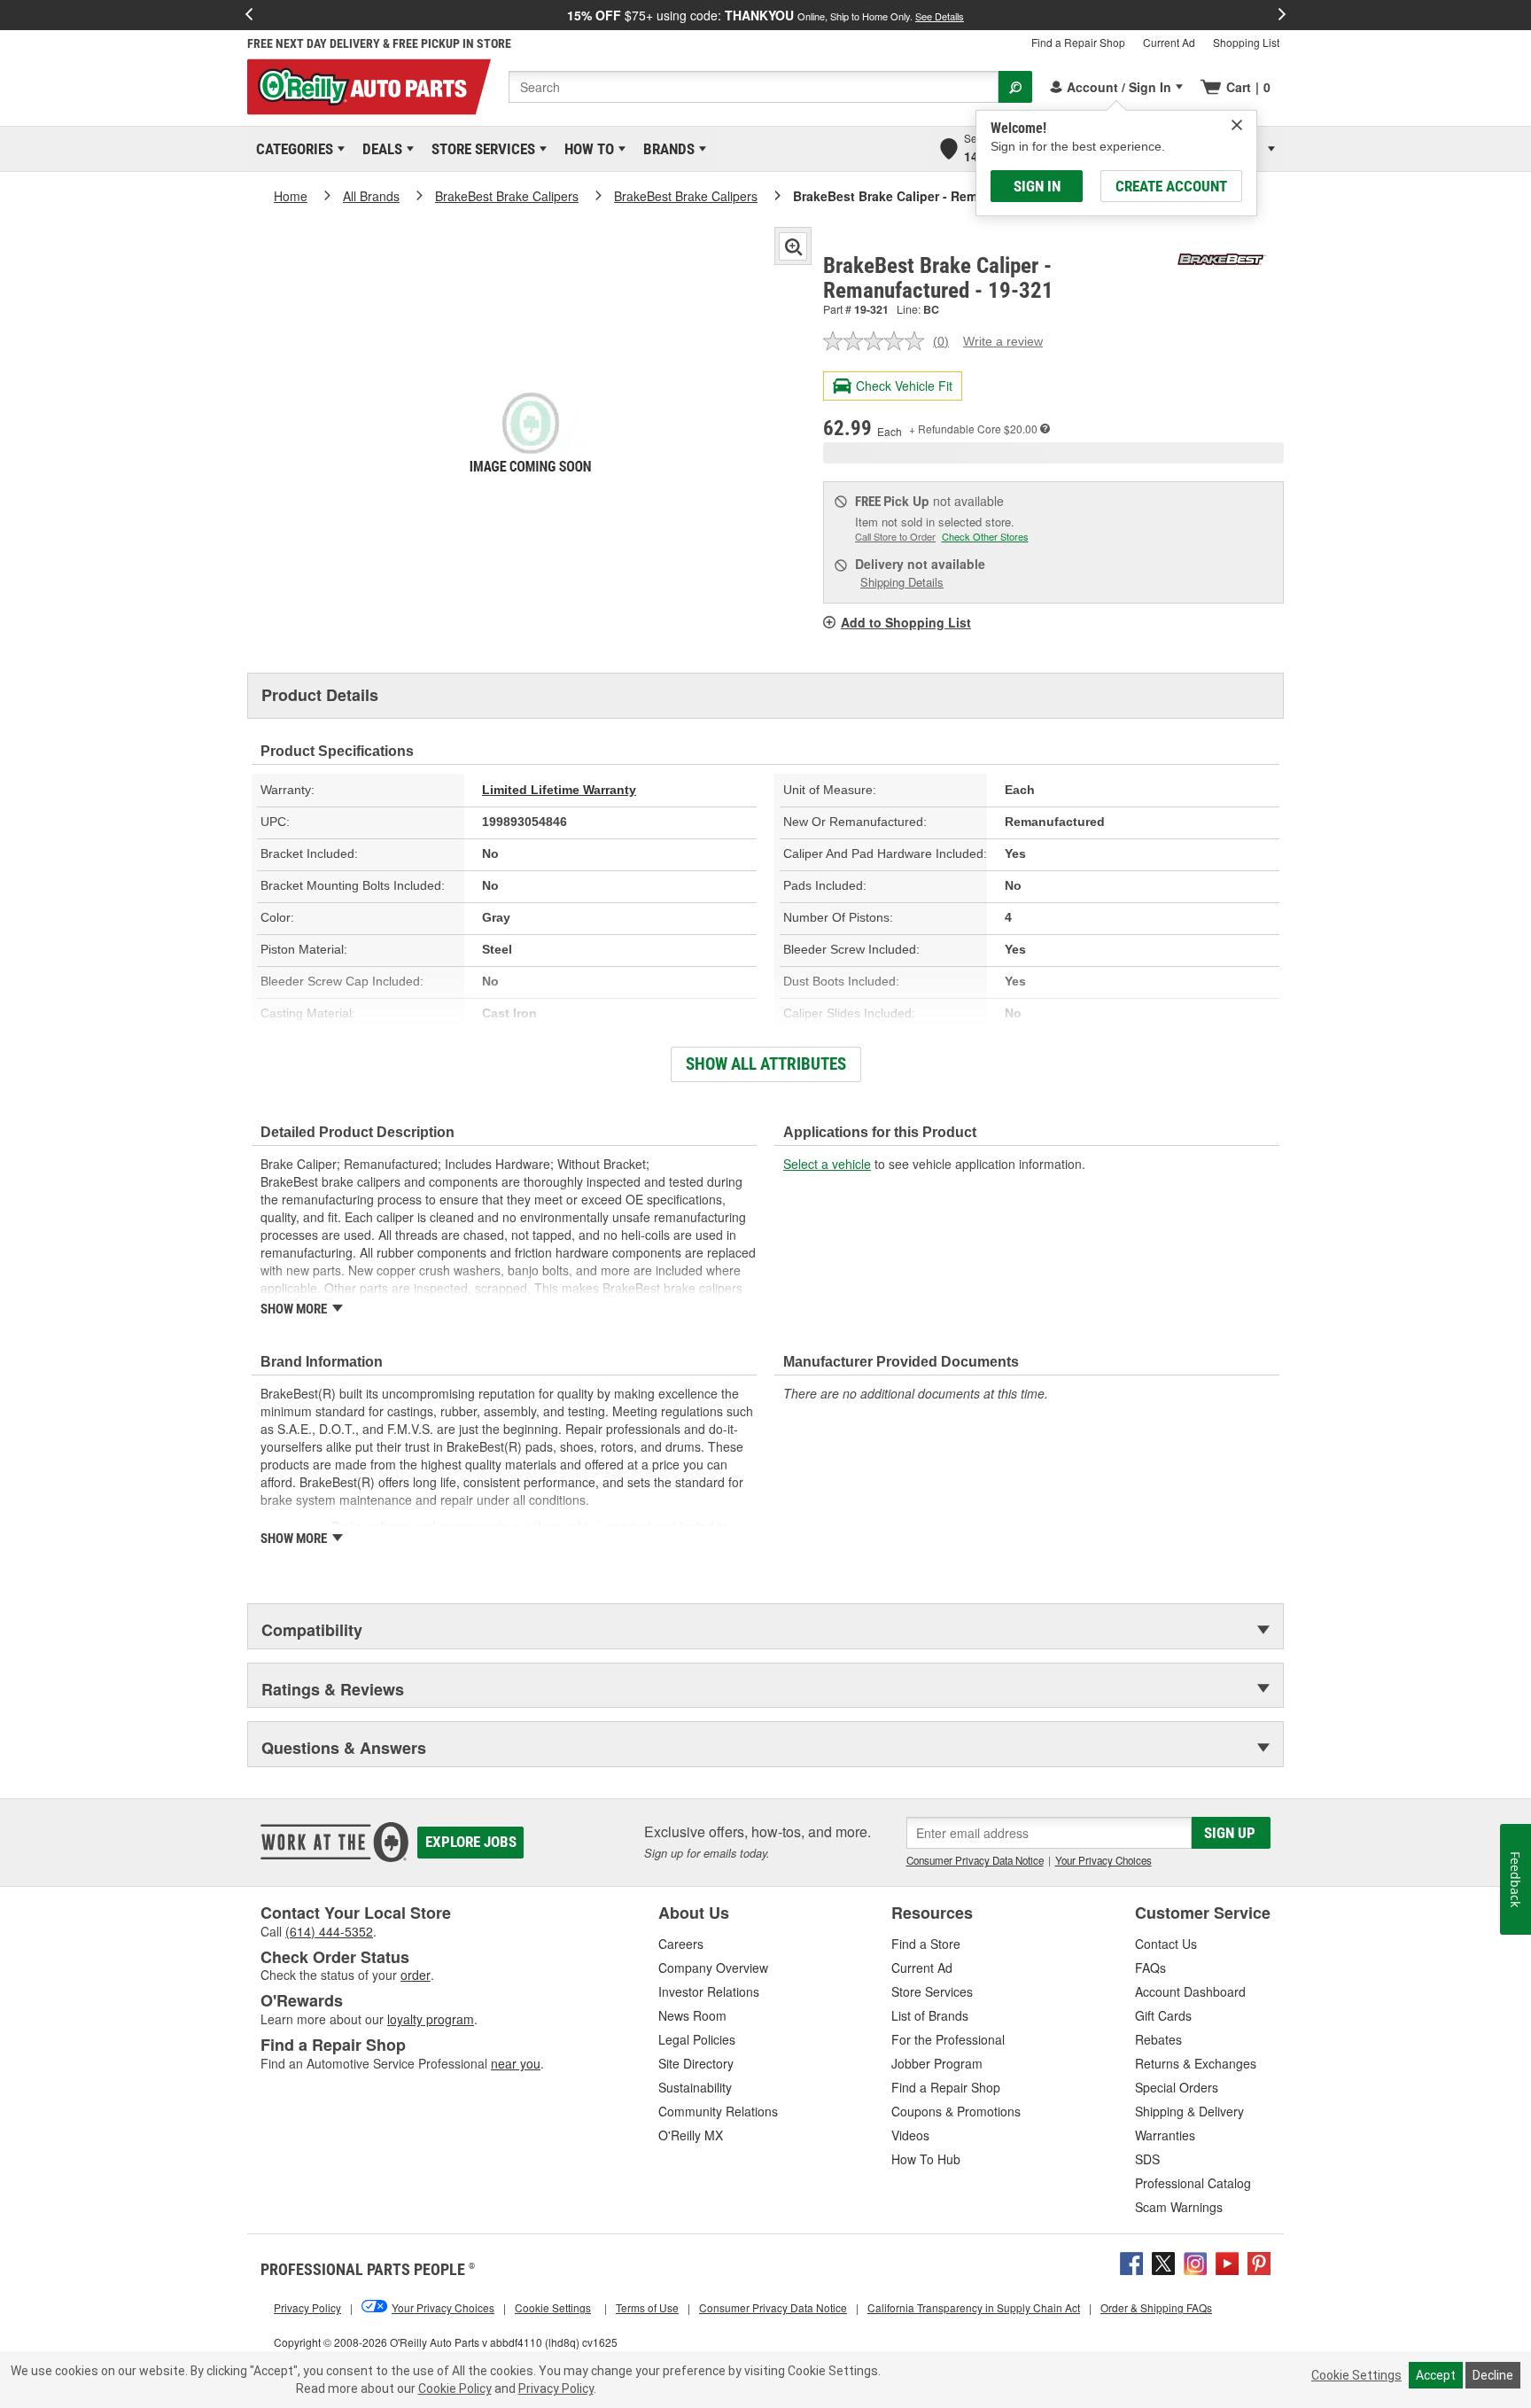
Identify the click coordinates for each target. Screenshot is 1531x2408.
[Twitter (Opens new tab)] (1163, 2261)
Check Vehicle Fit (904, 386)
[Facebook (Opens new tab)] (1131, 2261)
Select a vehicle (827, 1164)
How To (586, 149)
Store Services (480, 149)
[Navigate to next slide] (1282, 15)
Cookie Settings (1356, 2375)
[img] (1237, 125)
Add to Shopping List (906, 622)
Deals (379, 149)
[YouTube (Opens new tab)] (1227, 2261)
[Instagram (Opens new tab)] (1195, 2261)
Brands (666, 149)
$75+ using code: (765, 15)
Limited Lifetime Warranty (559, 790)
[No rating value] (878, 341)
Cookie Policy (455, 2389)
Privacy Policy (556, 2389)
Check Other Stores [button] (985, 536)
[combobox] (754, 87)
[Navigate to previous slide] (249, 15)
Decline (1493, 2375)
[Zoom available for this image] (793, 246)
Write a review (1003, 341)
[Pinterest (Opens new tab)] (1259, 2261)
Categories (291, 149)
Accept (1436, 2375)
